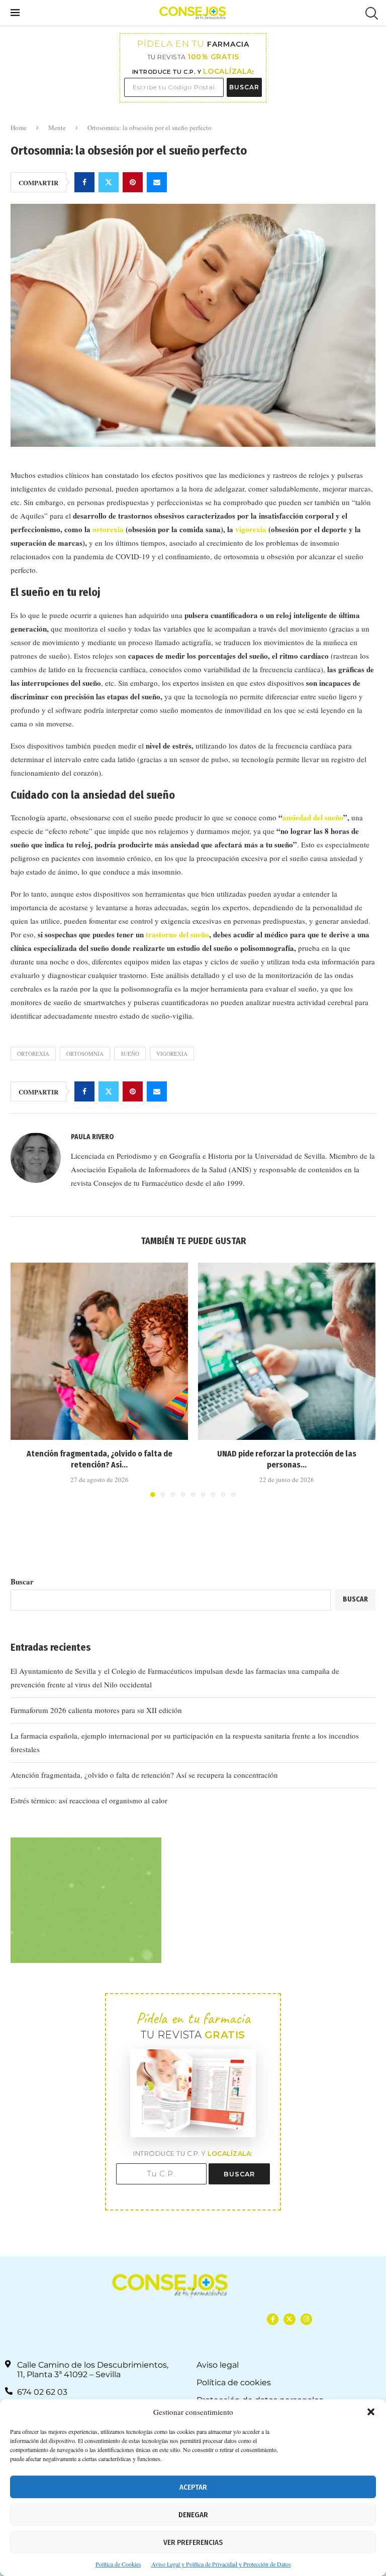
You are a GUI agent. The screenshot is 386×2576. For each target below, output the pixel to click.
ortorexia (108, 529)
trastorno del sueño (177, 934)
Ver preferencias (193, 2542)
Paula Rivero (92, 1137)
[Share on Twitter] (109, 182)
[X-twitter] (289, 2319)
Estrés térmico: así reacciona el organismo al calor (89, 1800)
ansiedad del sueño (313, 817)
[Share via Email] (157, 182)
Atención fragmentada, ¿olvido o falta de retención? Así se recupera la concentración (144, 1775)
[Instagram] (306, 2319)
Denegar (193, 2515)
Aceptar (193, 2487)
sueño (130, 1054)
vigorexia (251, 529)
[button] (371, 2412)
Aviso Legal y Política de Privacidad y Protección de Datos (221, 2564)
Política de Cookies (118, 2564)
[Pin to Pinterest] (133, 182)
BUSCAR (244, 87)
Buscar (22, 1581)
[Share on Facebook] (84, 182)
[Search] (370, 13)
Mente (57, 128)
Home (19, 128)
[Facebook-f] (273, 2319)
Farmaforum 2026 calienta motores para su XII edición (96, 1710)
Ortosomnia (85, 1054)
